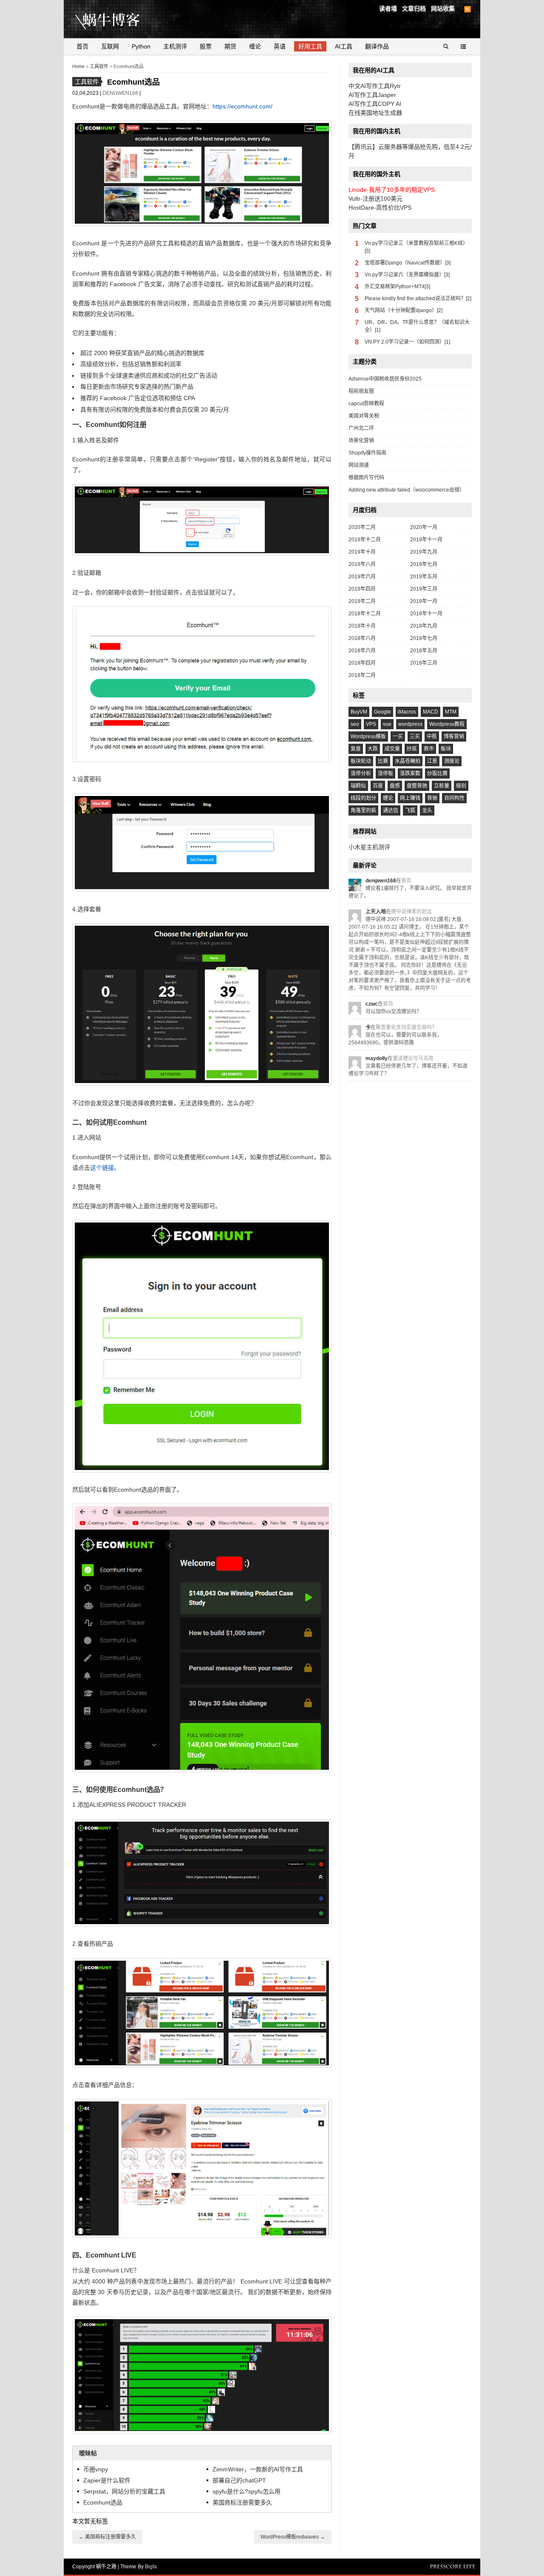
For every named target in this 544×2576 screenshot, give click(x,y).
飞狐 (410, 810)
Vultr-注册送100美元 (375, 199)
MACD (431, 712)
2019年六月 (362, 577)
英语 (280, 46)
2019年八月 (362, 564)
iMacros (407, 712)
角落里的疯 (363, 810)
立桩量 (442, 786)
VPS (371, 724)
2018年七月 (424, 638)
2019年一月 (424, 601)
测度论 (452, 761)
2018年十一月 (426, 614)
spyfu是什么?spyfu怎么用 (246, 2491)
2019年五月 (424, 577)
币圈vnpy (96, 2469)
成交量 (392, 749)
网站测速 (359, 465)
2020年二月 (362, 527)
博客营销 (454, 736)
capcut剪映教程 (366, 404)
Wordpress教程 (447, 724)
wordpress (410, 724)
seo (355, 724)
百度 (378, 786)
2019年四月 (362, 589)
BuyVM (359, 712)
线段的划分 (363, 798)
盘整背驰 (417, 786)
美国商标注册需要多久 (242, 2502)
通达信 (391, 810)
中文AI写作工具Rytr (375, 86)
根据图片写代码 (366, 478)
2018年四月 (362, 663)
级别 (461, 786)
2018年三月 (424, 663)
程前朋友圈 (361, 391)
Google (382, 712)
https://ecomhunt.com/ (242, 106)
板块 (446, 749)
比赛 (383, 761)
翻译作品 (377, 46)
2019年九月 (424, 552)
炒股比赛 (437, 773)
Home (78, 66)
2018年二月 (362, 675)
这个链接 (102, 1168)
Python (141, 46)
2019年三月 (424, 589)
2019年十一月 (426, 540)
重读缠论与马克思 (413, 1058)
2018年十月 (362, 626)
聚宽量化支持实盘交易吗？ (406, 1027)
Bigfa (151, 2567)
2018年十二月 (365, 614)
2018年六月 (362, 651)
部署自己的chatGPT (239, 2480)
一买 (398, 736)
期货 (230, 46)
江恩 (432, 761)
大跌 (373, 749)
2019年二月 (362, 601)
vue (387, 724)
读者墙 (388, 9)
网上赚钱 (410, 798)
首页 (82, 46)
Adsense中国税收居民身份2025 (385, 379)
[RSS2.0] (467, 9)
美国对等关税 (364, 416)
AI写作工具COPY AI (375, 104)
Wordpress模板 (368, 736)
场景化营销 (361, 441)
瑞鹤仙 (358, 786)
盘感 (395, 786)
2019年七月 (424, 564)
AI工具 (344, 46)
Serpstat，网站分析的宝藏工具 (124, 2491)
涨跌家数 (410, 773)
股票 (206, 46)
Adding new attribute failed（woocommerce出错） (407, 490)
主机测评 (175, 46)
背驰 (432, 798)
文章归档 (414, 9)
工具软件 (99, 66)
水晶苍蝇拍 (408, 761)
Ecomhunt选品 (103, 2502)
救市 (429, 749)
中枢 (432, 736)
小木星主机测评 (369, 847)
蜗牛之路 (121, 19)
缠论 (255, 46)
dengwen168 (121, 93)
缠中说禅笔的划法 (411, 912)
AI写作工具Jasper (372, 95)
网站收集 (443, 9)
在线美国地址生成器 (375, 113)
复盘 (356, 749)
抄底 (412, 749)
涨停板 (385, 773)
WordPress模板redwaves (293, 2537)
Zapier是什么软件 (107, 2480)
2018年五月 (424, 651)
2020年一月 (424, 527)
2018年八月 (362, 638)
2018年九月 (424, 626)
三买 (415, 736)
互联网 (110, 46)
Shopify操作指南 (367, 453)
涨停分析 (361, 773)
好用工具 (310, 46)
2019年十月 (362, 552)
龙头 (427, 810)
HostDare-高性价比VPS (380, 208)
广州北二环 (361, 428)
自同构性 (454, 798)
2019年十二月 (365, 540)
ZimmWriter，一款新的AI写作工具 (258, 2469)
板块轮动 (361, 761)
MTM (451, 712)
